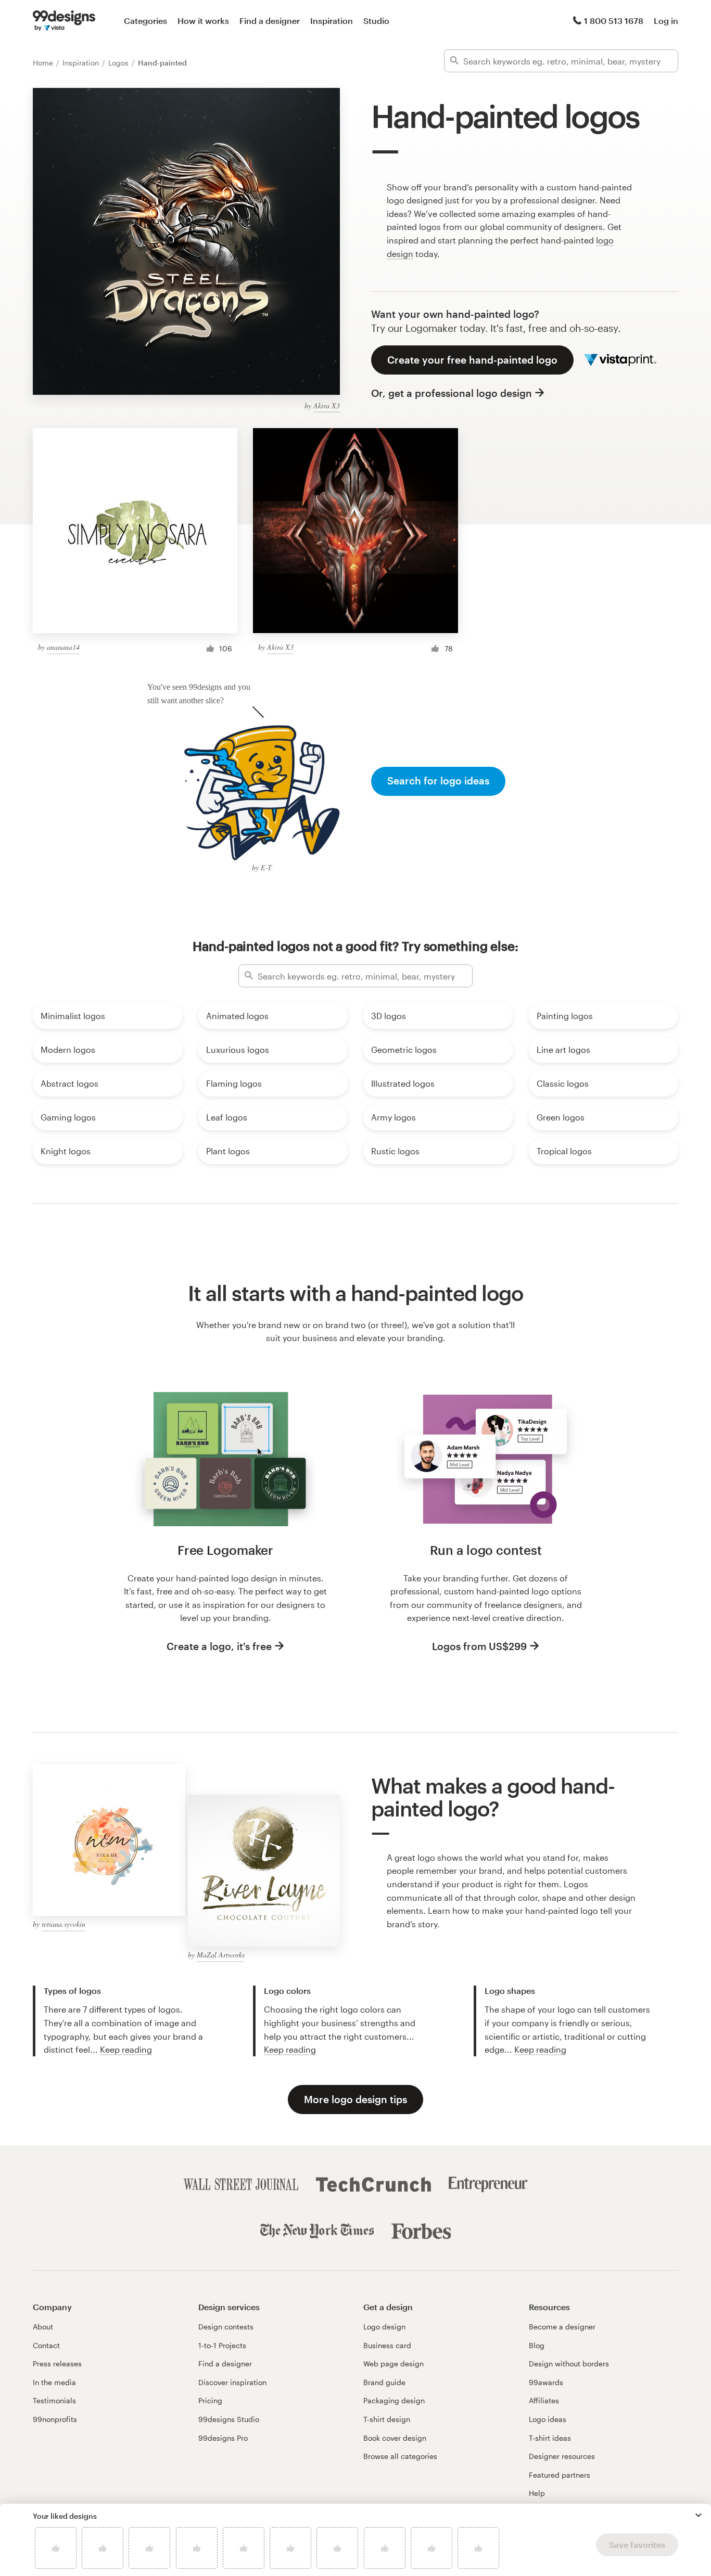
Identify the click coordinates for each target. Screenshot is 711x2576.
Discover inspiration (232, 2382)
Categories (145, 21)
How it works (203, 21)
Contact (46, 2345)
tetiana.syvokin (64, 1924)
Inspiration (332, 21)
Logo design (384, 2327)
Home (44, 63)
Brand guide (384, 2382)
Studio (376, 21)
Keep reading (126, 2049)
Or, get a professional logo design (452, 393)
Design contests (226, 2327)
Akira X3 (327, 405)
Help (537, 2493)
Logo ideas (548, 2419)
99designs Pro (223, 2438)
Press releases (57, 2364)
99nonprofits (55, 2419)
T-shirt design (387, 2419)
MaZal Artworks (221, 1955)
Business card (387, 2345)
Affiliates (544, 2400)
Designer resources (562, 2456)
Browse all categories (400, 2456)
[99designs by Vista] (64, 21)
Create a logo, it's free (219, 1646)
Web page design (393, 2364)
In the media (54, 2382)
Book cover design (395, 2438)
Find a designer (270, 21)
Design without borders (569, 2364)
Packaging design (394, 2400)
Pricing (210, 2400)
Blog (537, 2345)
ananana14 (63, 647)
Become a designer (562, 2327)
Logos (119, 63)
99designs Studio (229, 2419)
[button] (699, 2515)
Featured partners (560, 2475)
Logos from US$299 (479, 1646)
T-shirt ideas (550, 2438)
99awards (546, 2382)
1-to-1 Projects (222, 2345)
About (43, 2327)
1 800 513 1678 (614, 21)
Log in (666, 21)
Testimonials (54, 2400)
